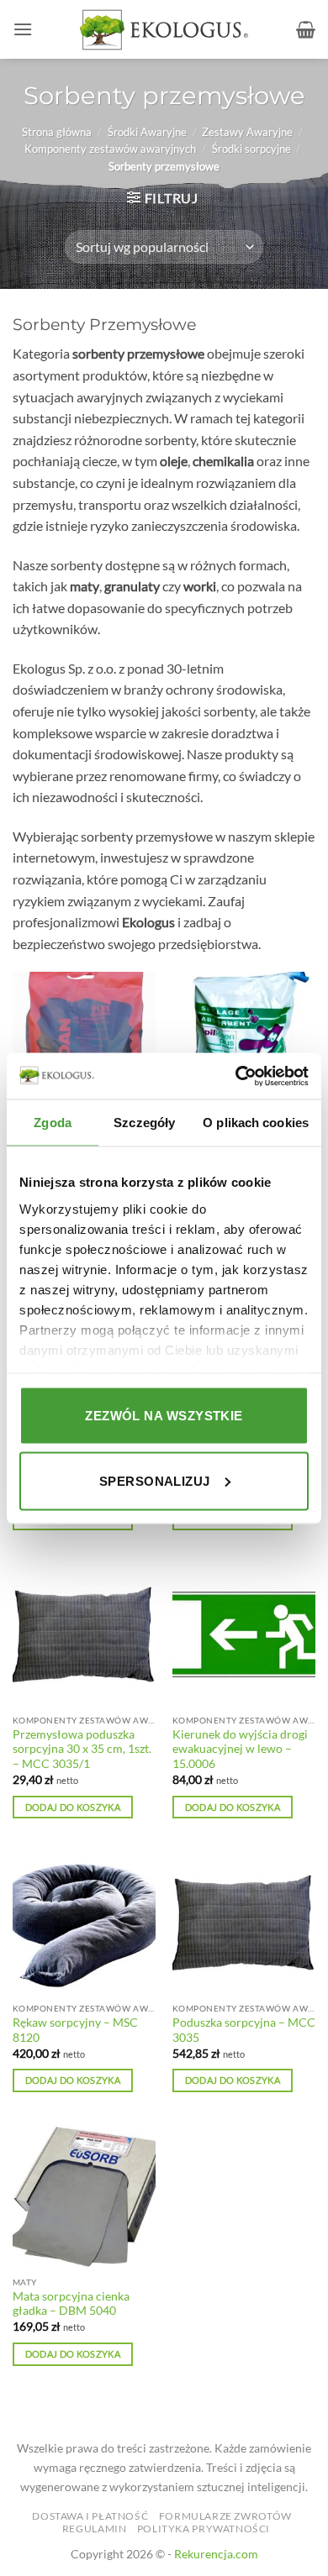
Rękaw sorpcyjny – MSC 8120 (75, 2030)
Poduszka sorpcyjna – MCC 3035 (244, 2030)
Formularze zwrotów (225, 2516)
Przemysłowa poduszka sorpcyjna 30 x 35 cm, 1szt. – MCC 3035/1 (82, 1749)
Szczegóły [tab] (144, 1123)
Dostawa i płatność (90, 2516)
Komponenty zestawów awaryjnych (110, 149)
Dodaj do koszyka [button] (73, 1807)
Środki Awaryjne (147, 132)
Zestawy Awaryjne (247, 132)
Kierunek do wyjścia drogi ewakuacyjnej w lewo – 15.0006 (240, 1749)
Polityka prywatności (204, 2529)
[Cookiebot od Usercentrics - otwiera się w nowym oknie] (236, 1076)
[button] (23, 29)
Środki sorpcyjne (251, 149)
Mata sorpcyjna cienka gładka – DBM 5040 (71, 2304)
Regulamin (95, 2529)
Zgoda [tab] (53, 1123)
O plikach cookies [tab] (256, 1123)
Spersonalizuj (155, 1480)
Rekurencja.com (216, 2554)
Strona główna (57, 132)
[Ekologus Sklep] (164, 30)
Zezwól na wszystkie (164, 1416)
